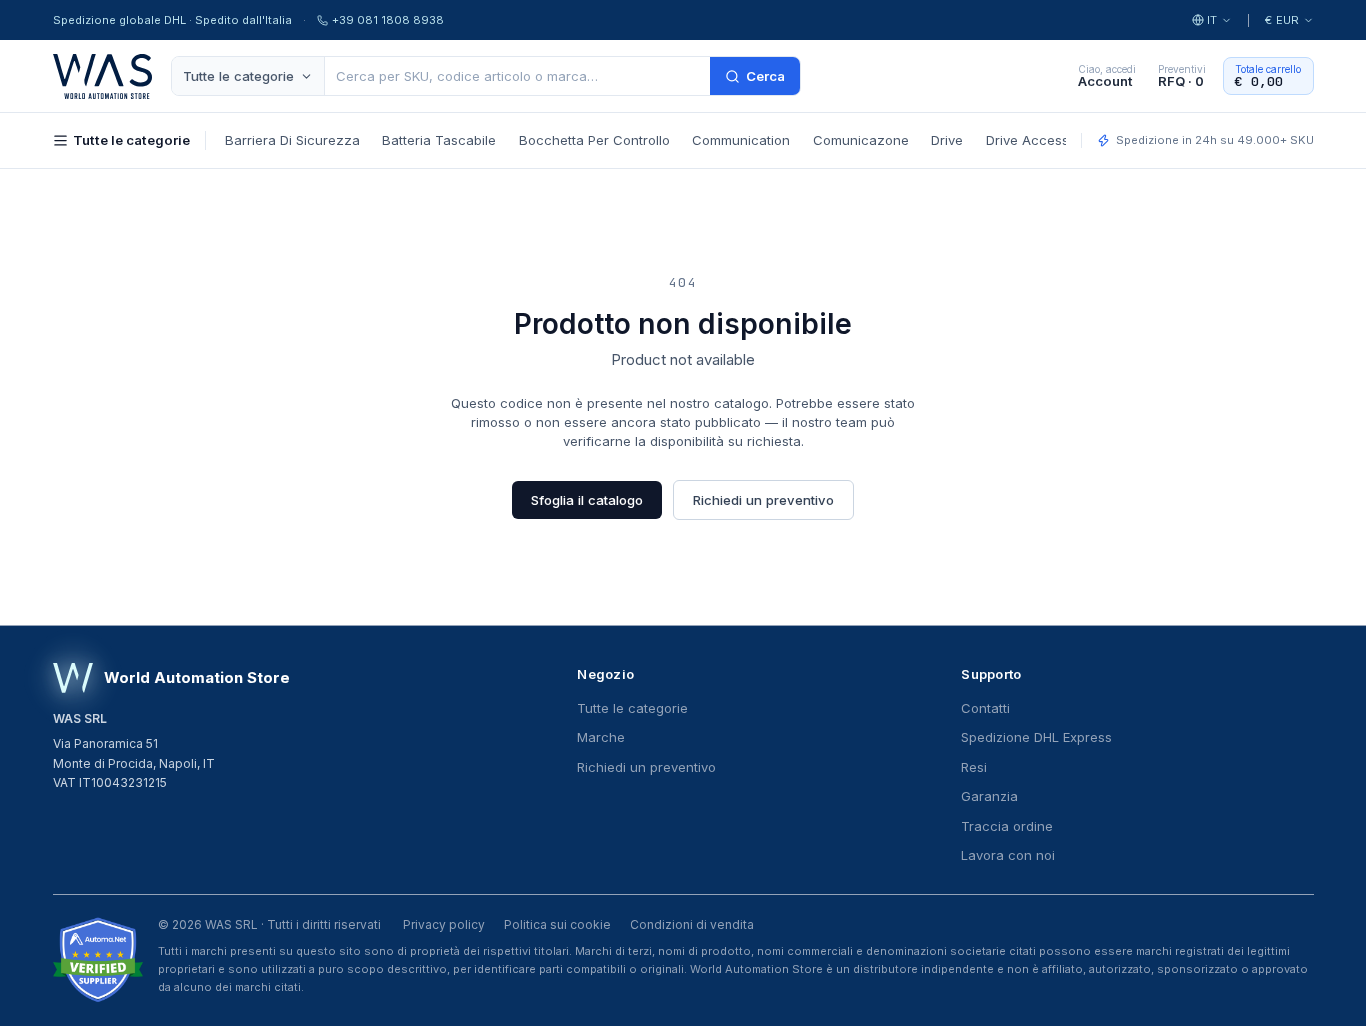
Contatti (985, 708)
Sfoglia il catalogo (587, 500)
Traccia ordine (1007, 826)
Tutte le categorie (238, 76)
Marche (601, 737)
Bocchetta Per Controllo (594, 140)
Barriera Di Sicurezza (292, 140)
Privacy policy (444, 924)
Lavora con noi (1008, 855)
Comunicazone (861, 140)
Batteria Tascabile (439, 140)
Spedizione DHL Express (1036, 737)
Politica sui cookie (557, 924)
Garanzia (989, 796)
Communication (741, 140)
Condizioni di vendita (692, 924)
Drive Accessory (1037, 140)
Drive (947, 140)
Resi (974, 767)
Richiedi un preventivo (763, 500)
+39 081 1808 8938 (388, 20)
